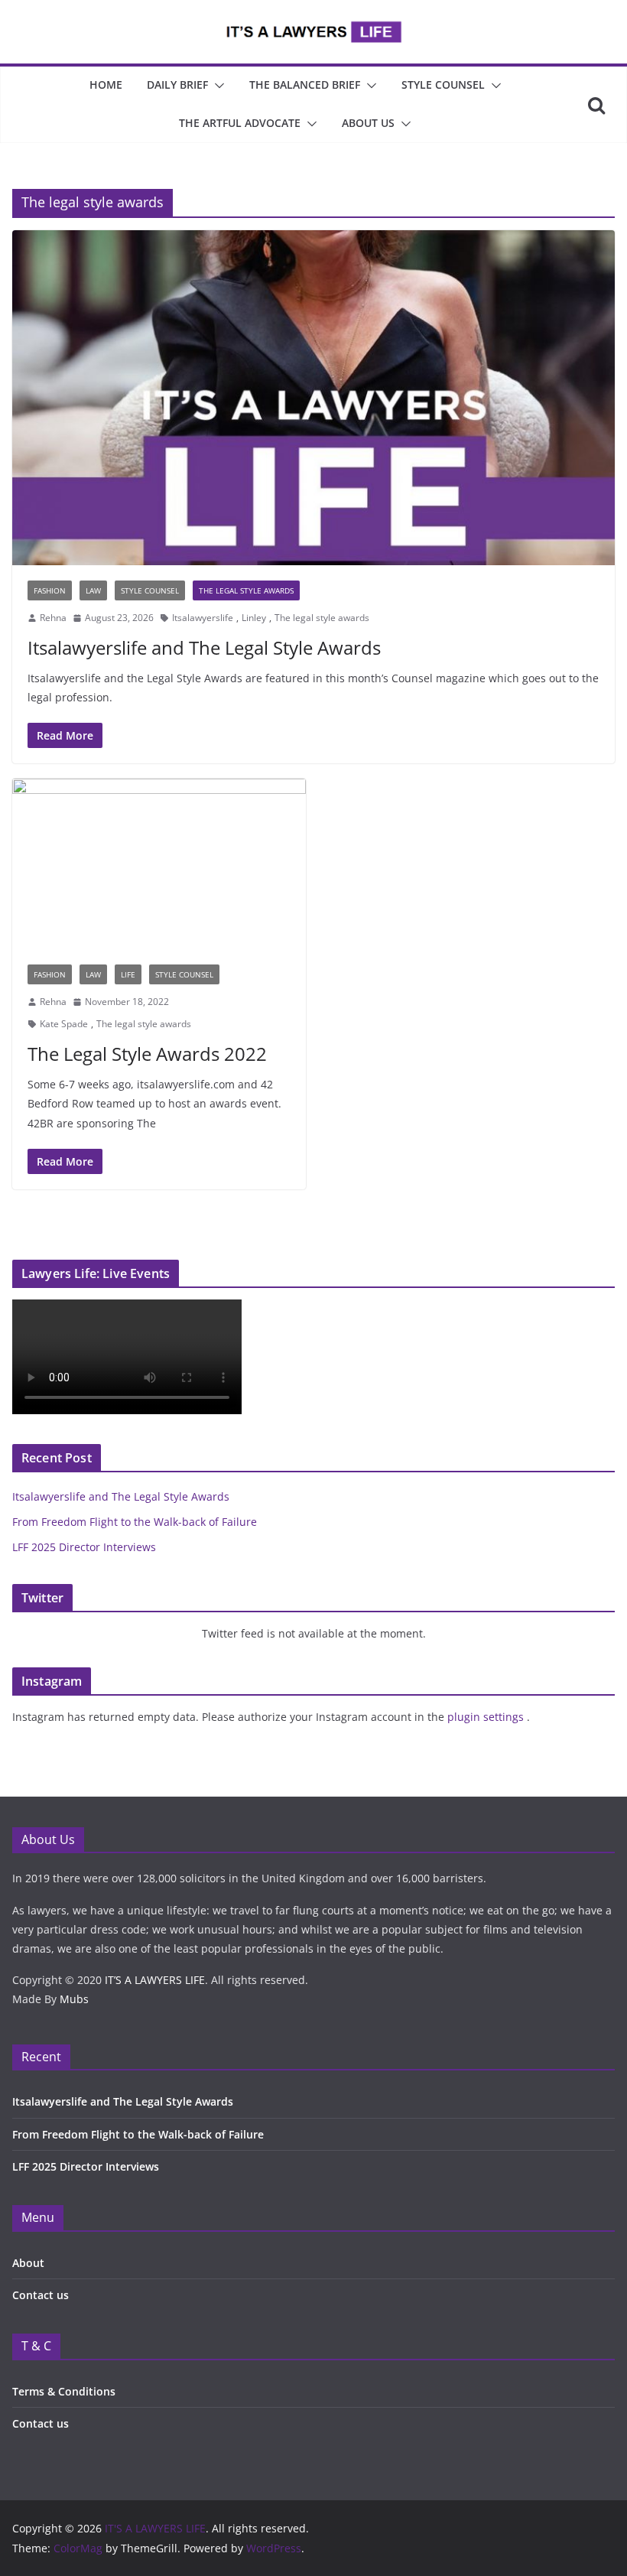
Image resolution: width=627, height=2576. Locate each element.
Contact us (41, 2295)
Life (128, 974)
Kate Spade (64, 1024)
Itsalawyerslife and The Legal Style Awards (204, 647)
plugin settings (487, 1717)
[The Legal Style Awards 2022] (159, 864)
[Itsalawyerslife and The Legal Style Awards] (313, 398)
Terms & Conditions (64, 2391)
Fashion (50, 590)
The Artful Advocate (240, 123)
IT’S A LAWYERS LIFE (155, 1980)
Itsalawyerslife (203, 618)
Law (93, 590)
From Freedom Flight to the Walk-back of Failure (135, 1522)
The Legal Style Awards (246, 590)
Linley (254, 618)
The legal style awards (322, 618)
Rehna (53, 618)
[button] (216, 86)
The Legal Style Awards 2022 (147, 1054)
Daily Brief (177, 85)
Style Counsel (443, 85)
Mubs (74, 1999)
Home (106, 85)
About (28, 2263)
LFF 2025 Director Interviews (84, 1547)
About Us (368, 123)
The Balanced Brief (305, 85)
